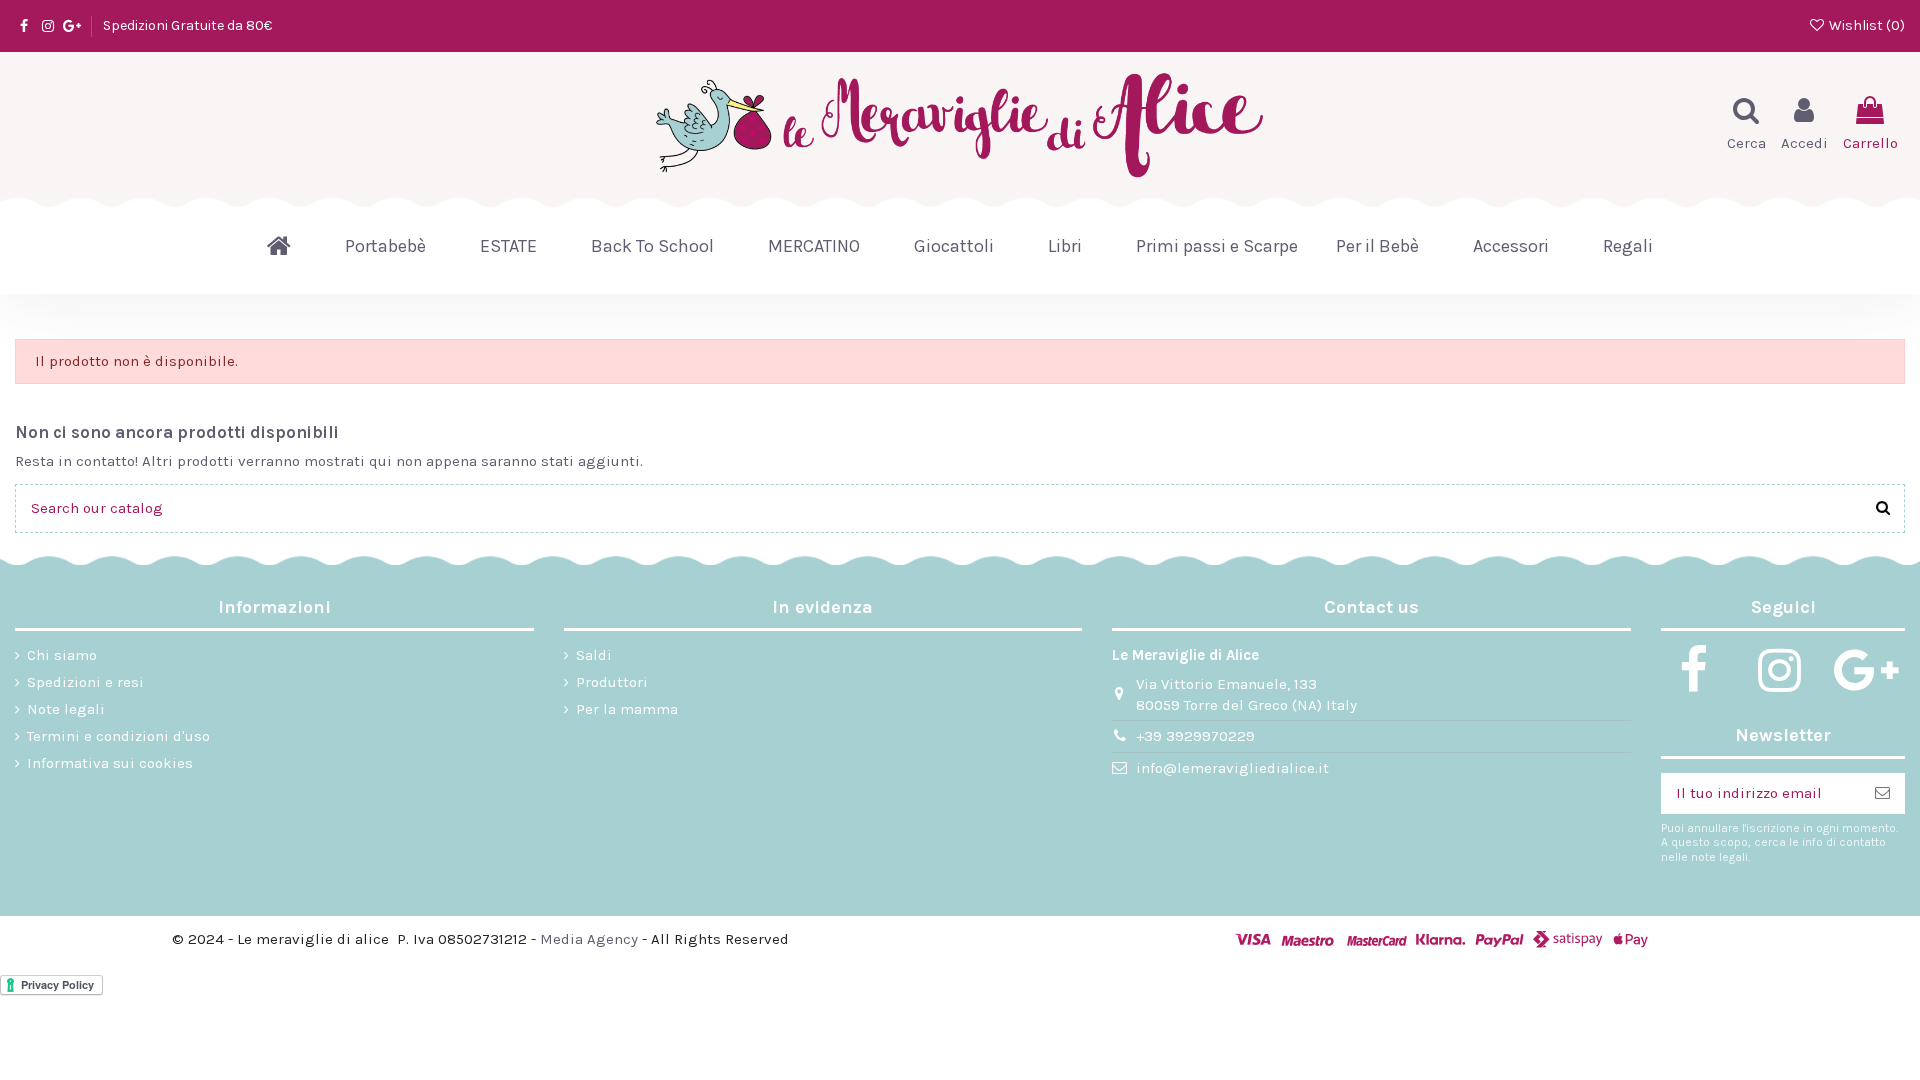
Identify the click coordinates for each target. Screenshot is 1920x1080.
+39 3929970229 (1195, 736)
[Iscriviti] (1882, 793)
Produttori (612, 682)
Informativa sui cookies (110, 763)
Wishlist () (1865, 25)
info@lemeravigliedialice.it (1232, 768)
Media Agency (589, 939)
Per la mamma (627, 709)
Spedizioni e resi (85, 682)
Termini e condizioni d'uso (118, 736)
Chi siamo (62, 655)
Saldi (594, 655)
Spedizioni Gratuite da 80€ (187, 25)
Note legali (66, 709)
